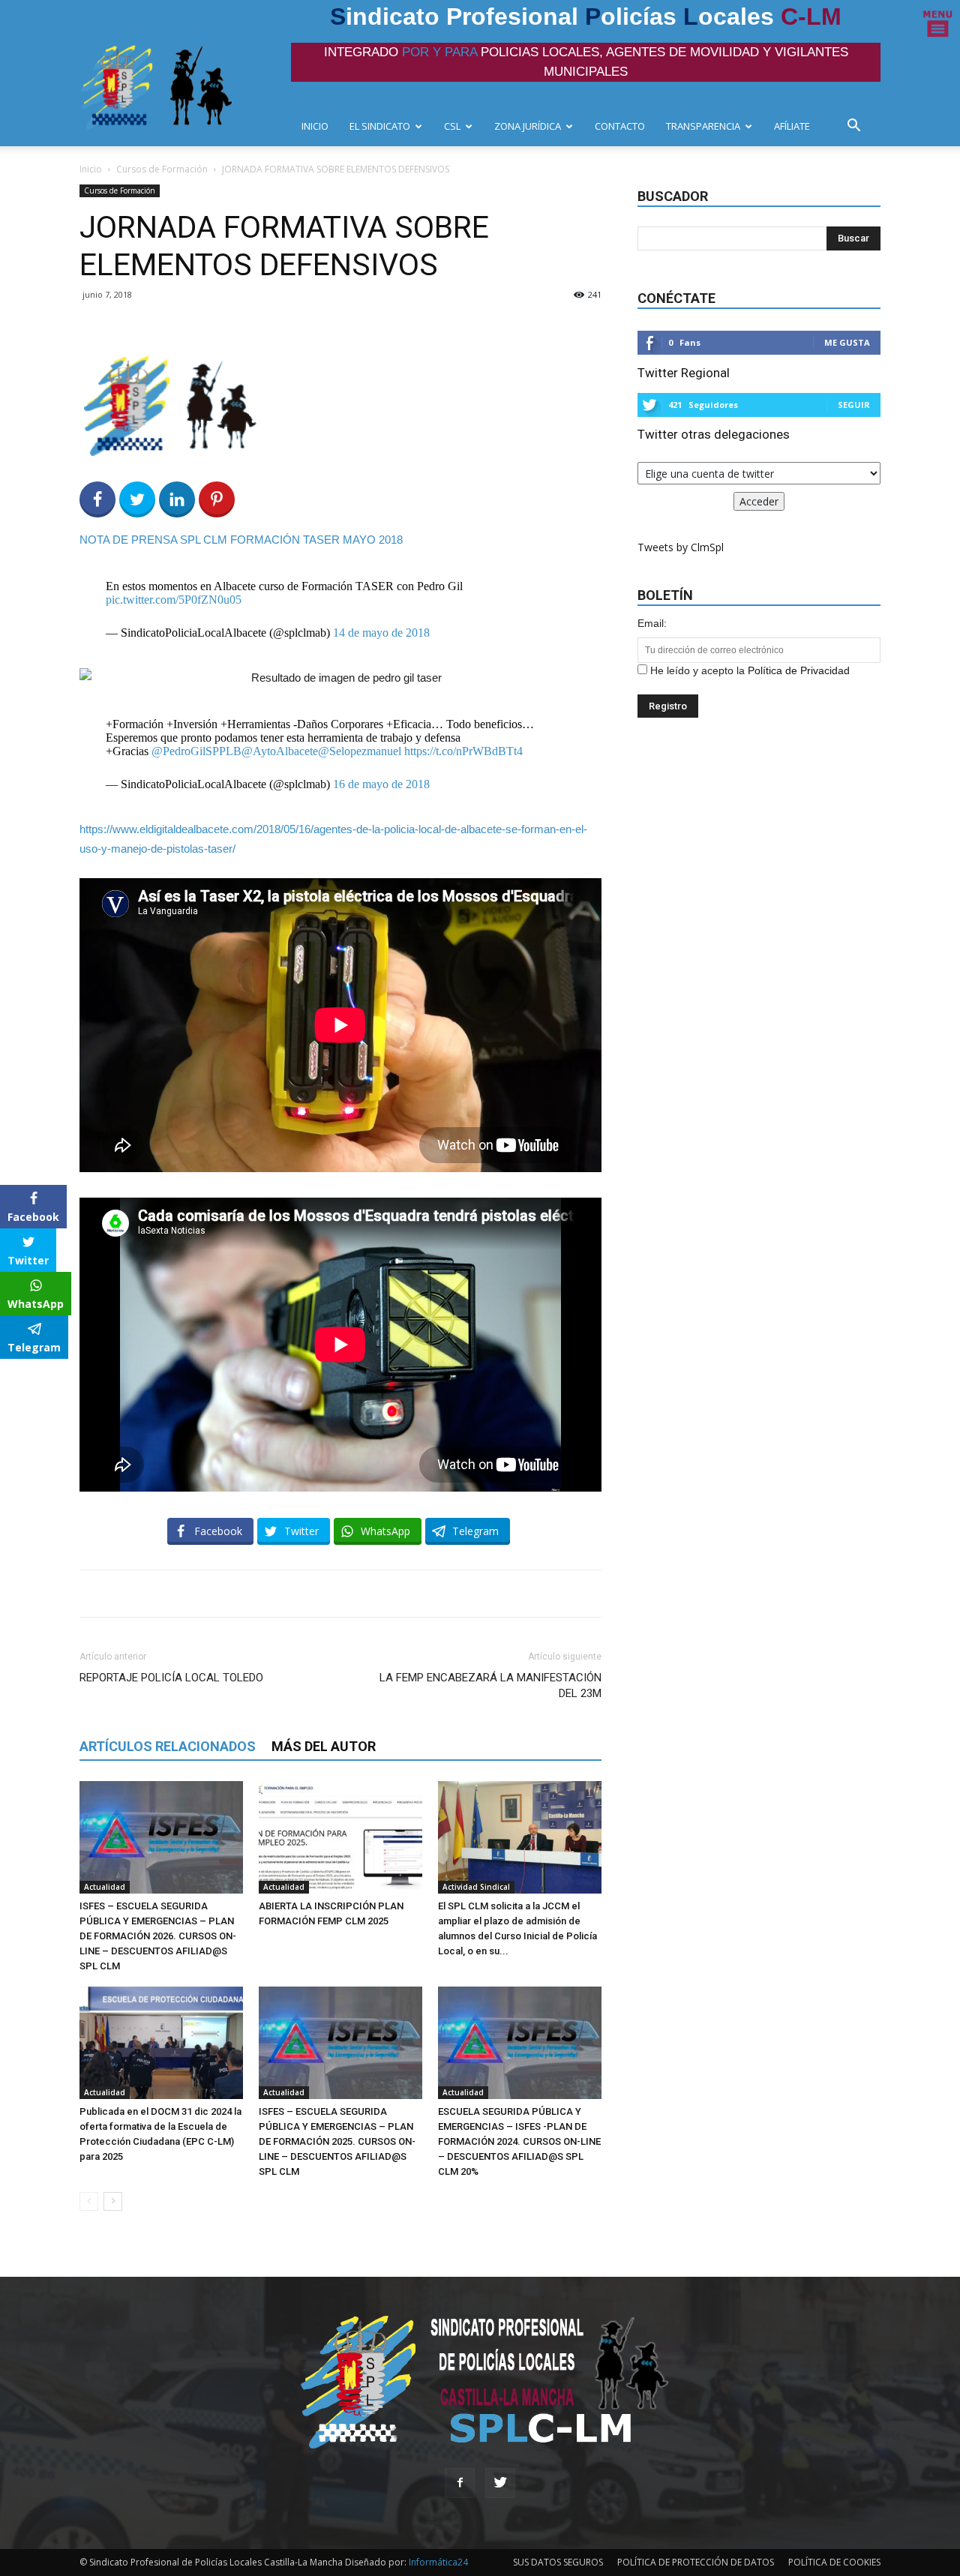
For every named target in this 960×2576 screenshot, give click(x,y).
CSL (452, 126)
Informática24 (437, 2562)
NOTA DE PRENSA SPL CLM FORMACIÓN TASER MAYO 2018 (241, 540)
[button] (858, 127)
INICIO (315, 126)
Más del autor (324, 1746)
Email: (652, 623)
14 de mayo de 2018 (381, 633)
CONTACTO (620, 126)
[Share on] (13, 1375)
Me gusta (847, 342)
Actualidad (105, 1887)
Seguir (854, 405)
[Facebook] (460, 2483)
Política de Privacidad (799, 670)
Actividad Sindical (476, 1887)
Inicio (91, 169)
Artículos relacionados (168, 1746)
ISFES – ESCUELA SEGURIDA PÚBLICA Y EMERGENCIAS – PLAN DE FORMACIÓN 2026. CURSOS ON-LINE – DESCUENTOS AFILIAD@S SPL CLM (158, 1936)
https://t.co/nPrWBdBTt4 (463, 751)
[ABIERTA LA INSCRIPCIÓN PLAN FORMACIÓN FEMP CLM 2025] (340, 1837)
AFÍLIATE (792, 126)
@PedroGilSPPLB (196, 751)
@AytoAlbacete (280, 751)
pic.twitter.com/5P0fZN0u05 (174, 600)
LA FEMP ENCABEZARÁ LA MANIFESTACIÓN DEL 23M (490, 1685)
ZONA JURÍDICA (528, 126)
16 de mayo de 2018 (381, 784)
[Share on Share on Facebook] (97, 499)
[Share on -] (177, 499)
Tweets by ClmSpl (681, 547)
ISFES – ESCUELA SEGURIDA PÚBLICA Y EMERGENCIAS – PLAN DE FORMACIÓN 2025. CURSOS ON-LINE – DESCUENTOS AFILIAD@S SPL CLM (337, 2141)
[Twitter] (500, 2483)
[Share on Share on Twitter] (137, 499)
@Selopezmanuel (360, 751)
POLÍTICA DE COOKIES (834, 2562)
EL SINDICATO (380, 126)
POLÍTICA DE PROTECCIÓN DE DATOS (696, 2562)
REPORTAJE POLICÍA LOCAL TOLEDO (171, 1678)
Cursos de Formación (162, 169)
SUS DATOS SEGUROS (558, 2562)
